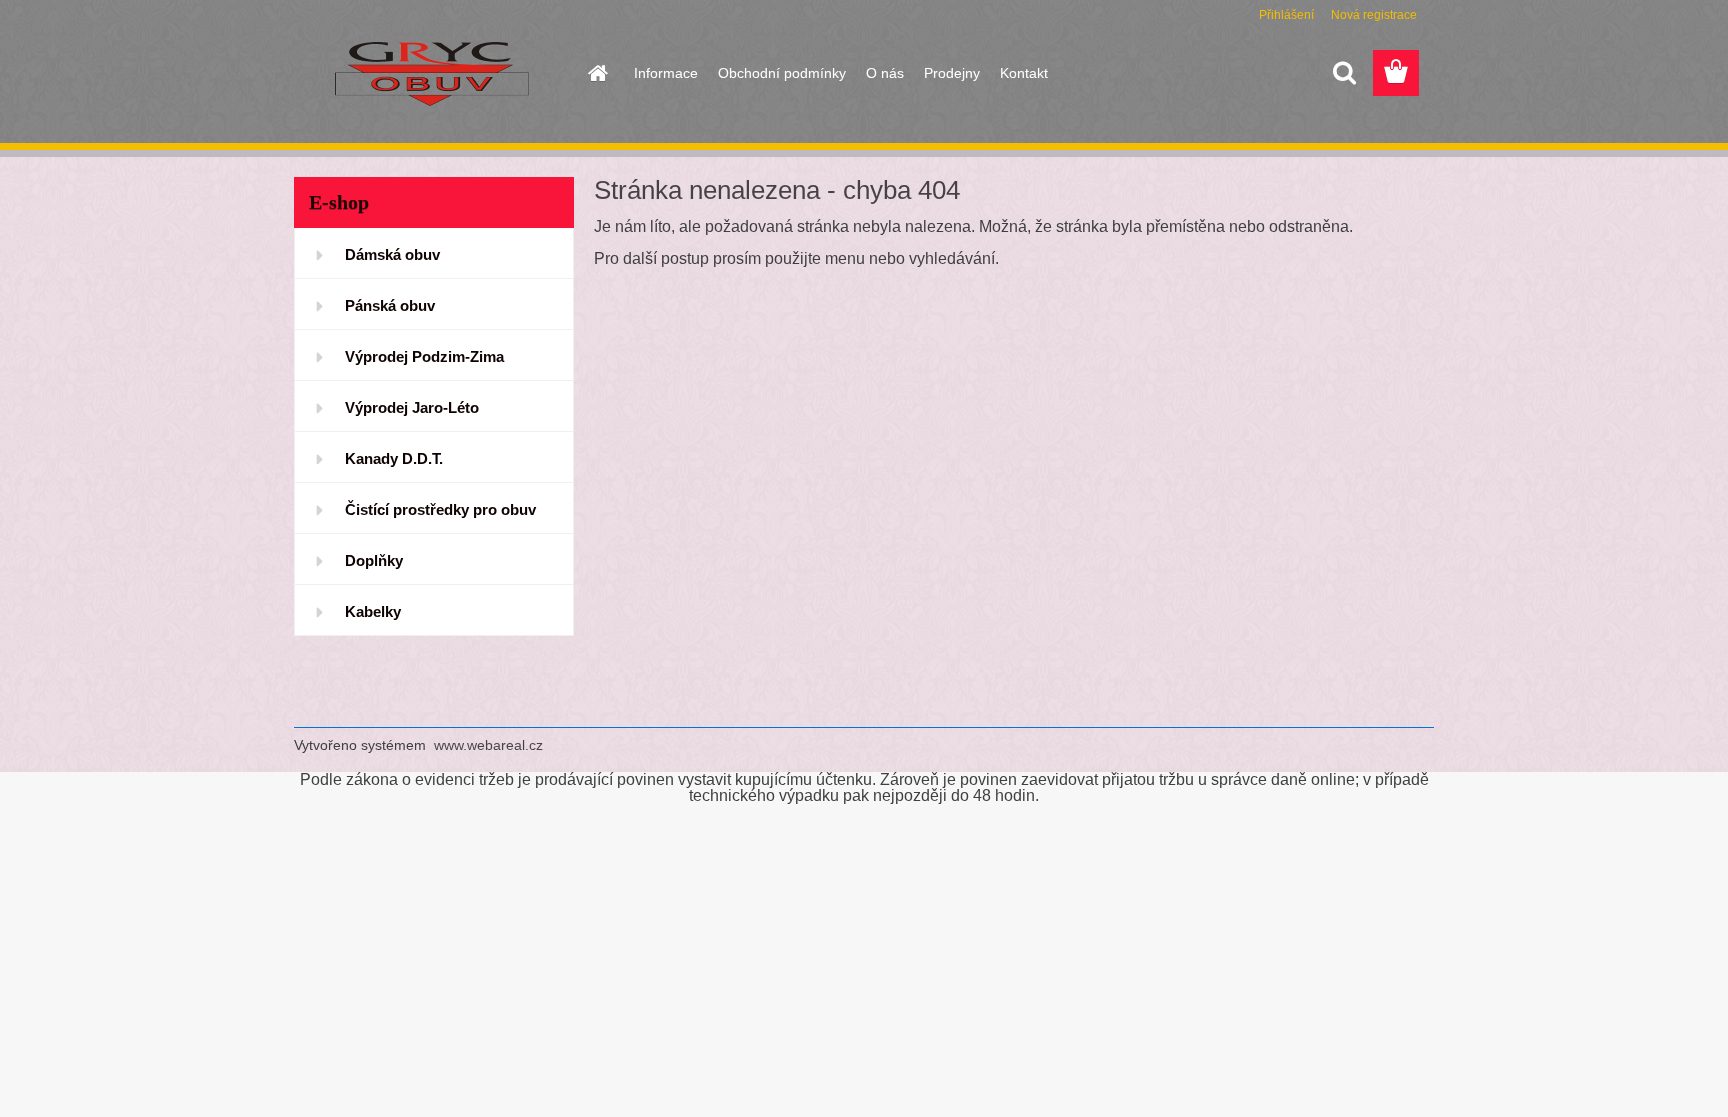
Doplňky (374, 560)
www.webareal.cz (488, 745)
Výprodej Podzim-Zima (424, 356)
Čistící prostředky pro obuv (440, 509)
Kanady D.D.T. (394, 458)
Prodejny (952, 73)
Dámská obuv (392, 254)
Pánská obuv (390, 305)
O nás (885, 73)
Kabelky (373, 611)
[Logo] (431, 74)
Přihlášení (1286, 15)
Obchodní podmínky (782, 73)
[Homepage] (596, 73)
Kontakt (1024, 73)
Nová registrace (1374, 15)
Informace (666, 73)
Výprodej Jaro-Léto (412, 407)
